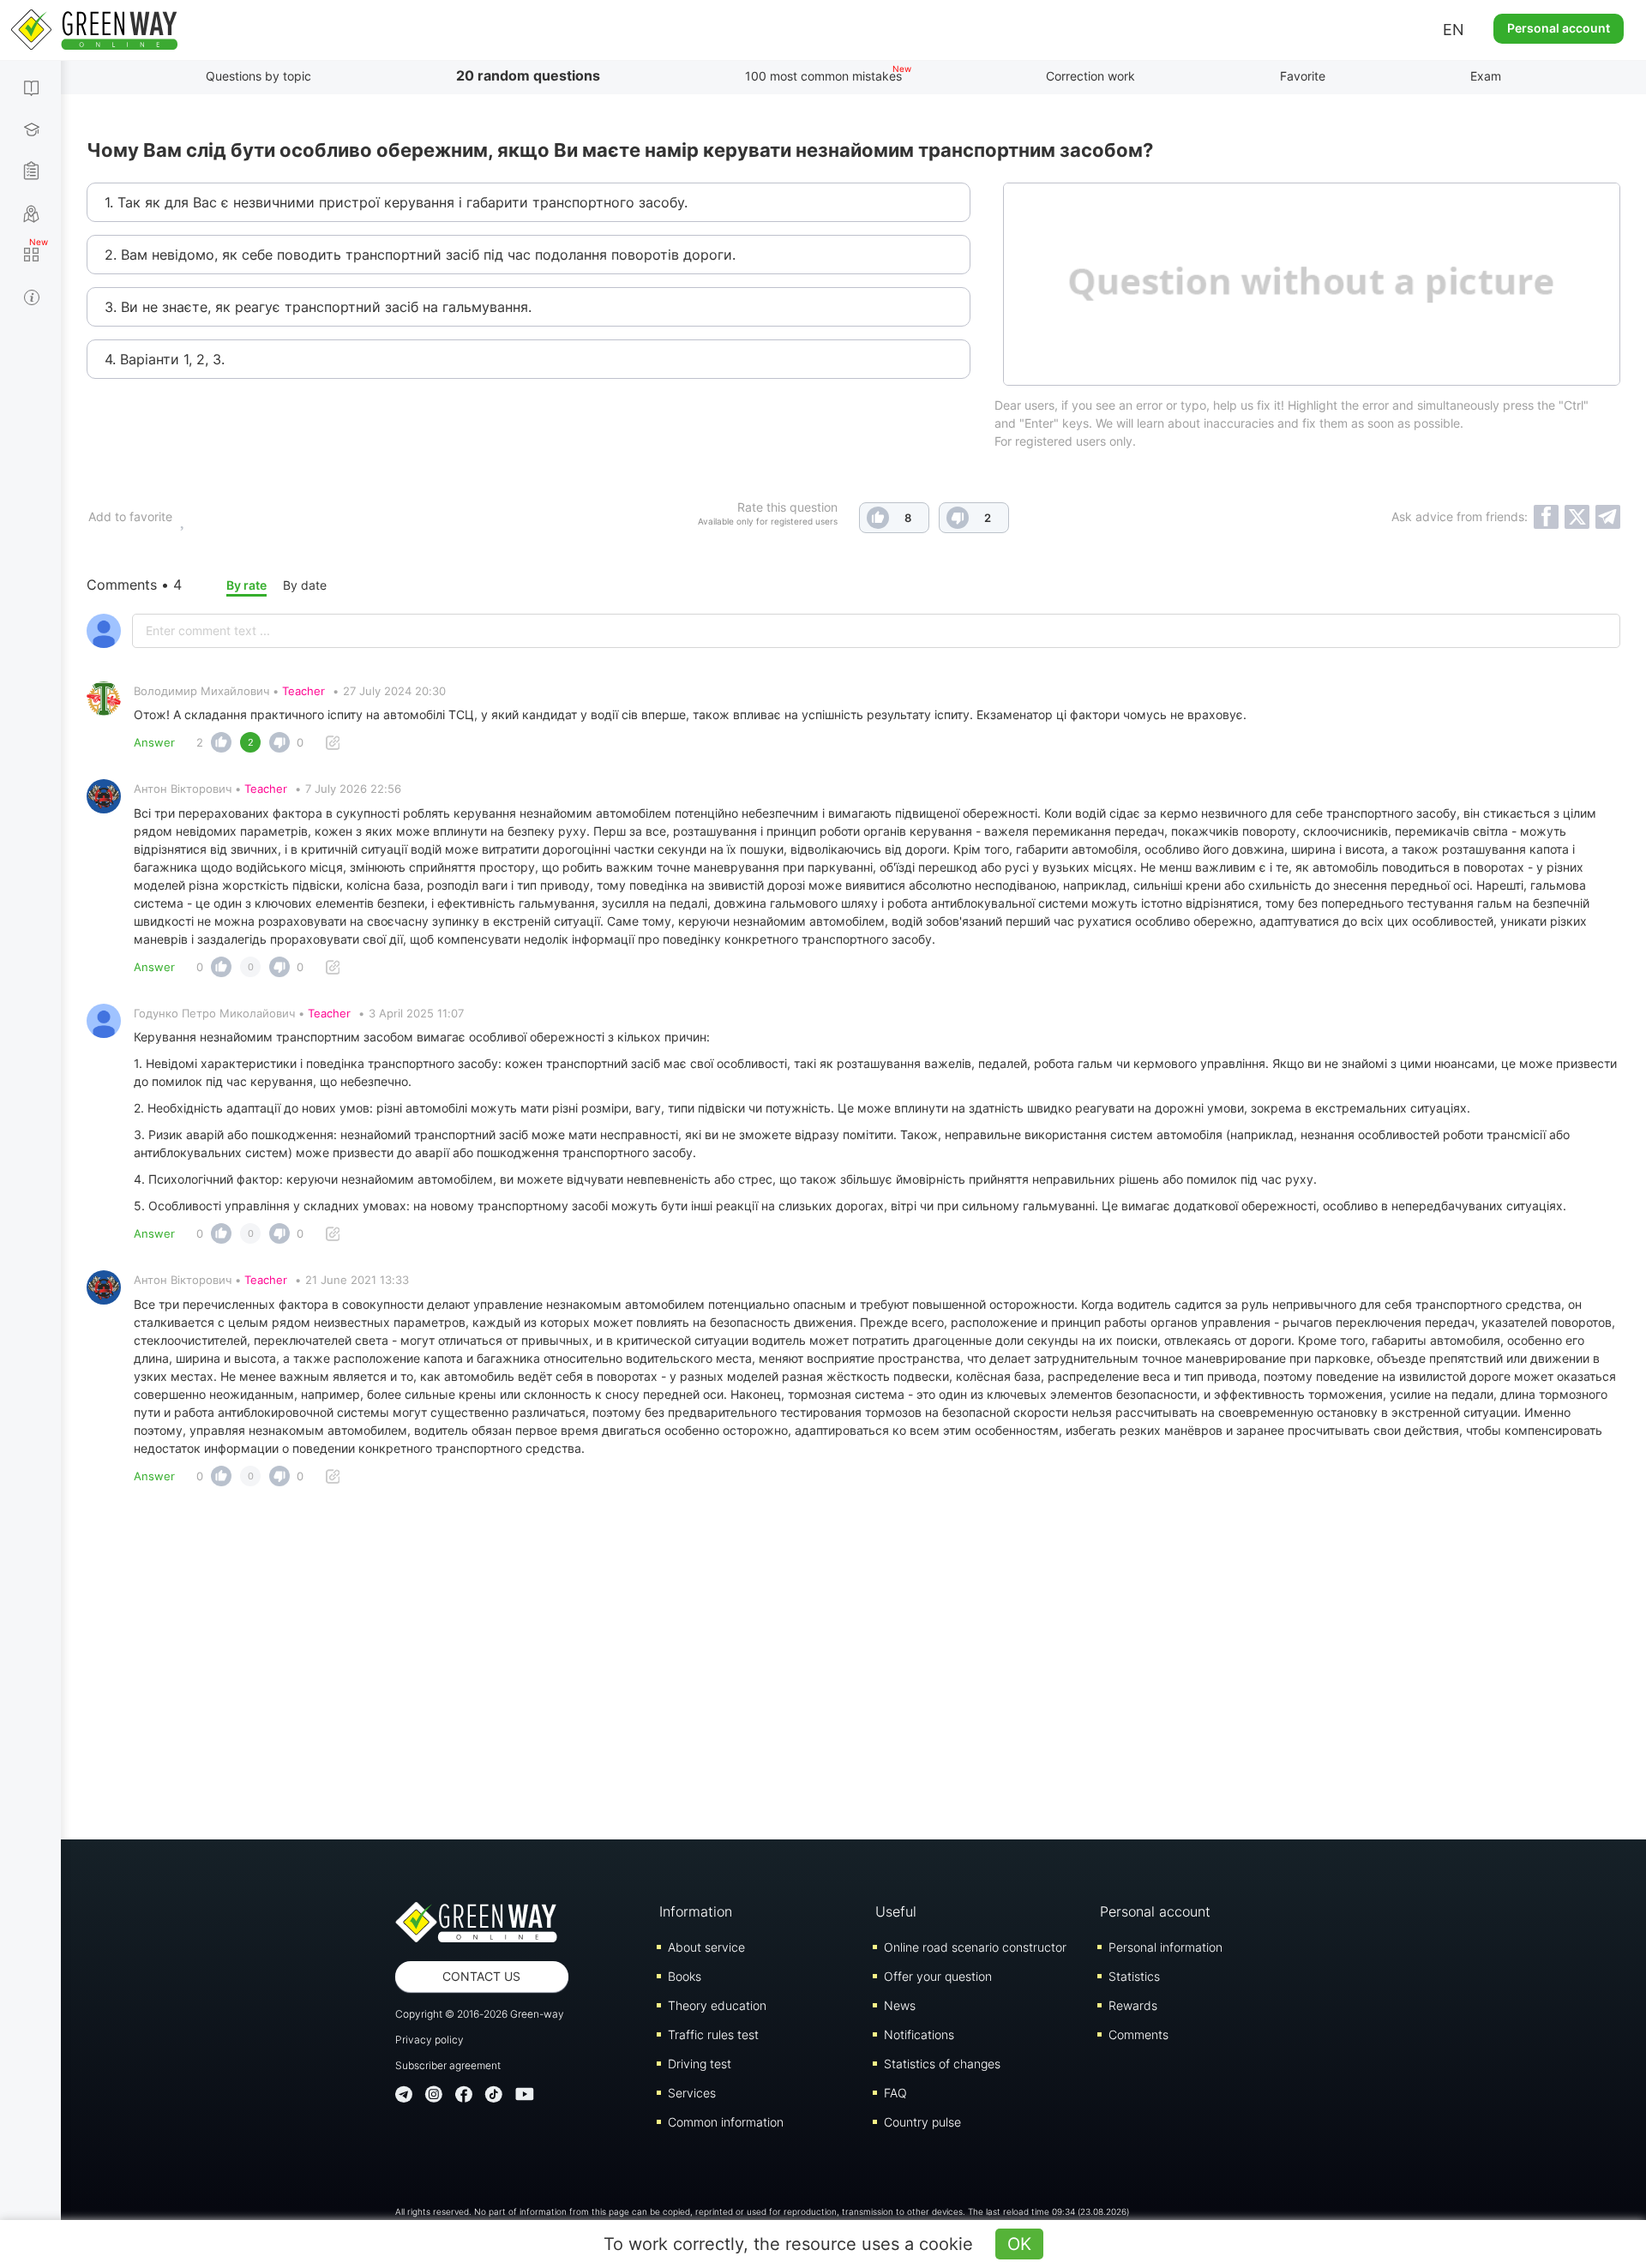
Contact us (481, 1976)
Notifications (919, 2034)
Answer (154, 742)
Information (696, 1911)
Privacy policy (430, 2040)
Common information (726, 2122)
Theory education (717, 2005)
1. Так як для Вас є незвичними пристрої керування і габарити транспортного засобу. (396, 202)
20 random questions (528, 75)
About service (706, 1947)
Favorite (1303, 76)
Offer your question (938, 1976)
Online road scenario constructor (975, 1947)
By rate (246, 585)
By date (305, 585)
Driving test (700, 2064)
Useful (896, 1911)
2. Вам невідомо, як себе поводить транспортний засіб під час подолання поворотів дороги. (420, 255)
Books (685, 1976)
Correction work (1090, 76)
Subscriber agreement (448, 2065)
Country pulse (922, 2122)
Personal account (1559, 28)
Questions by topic (258, 76)
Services (692, 2093)
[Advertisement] (854, 1668)
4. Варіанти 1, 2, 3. (165, 359)
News (900, 2005)
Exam (1486, 76)
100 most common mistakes (823, 76)
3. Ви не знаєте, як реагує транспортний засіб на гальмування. (318, 307)
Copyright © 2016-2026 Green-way (480, 2014)
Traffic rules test (713, 2034)
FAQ (895, 2093)
